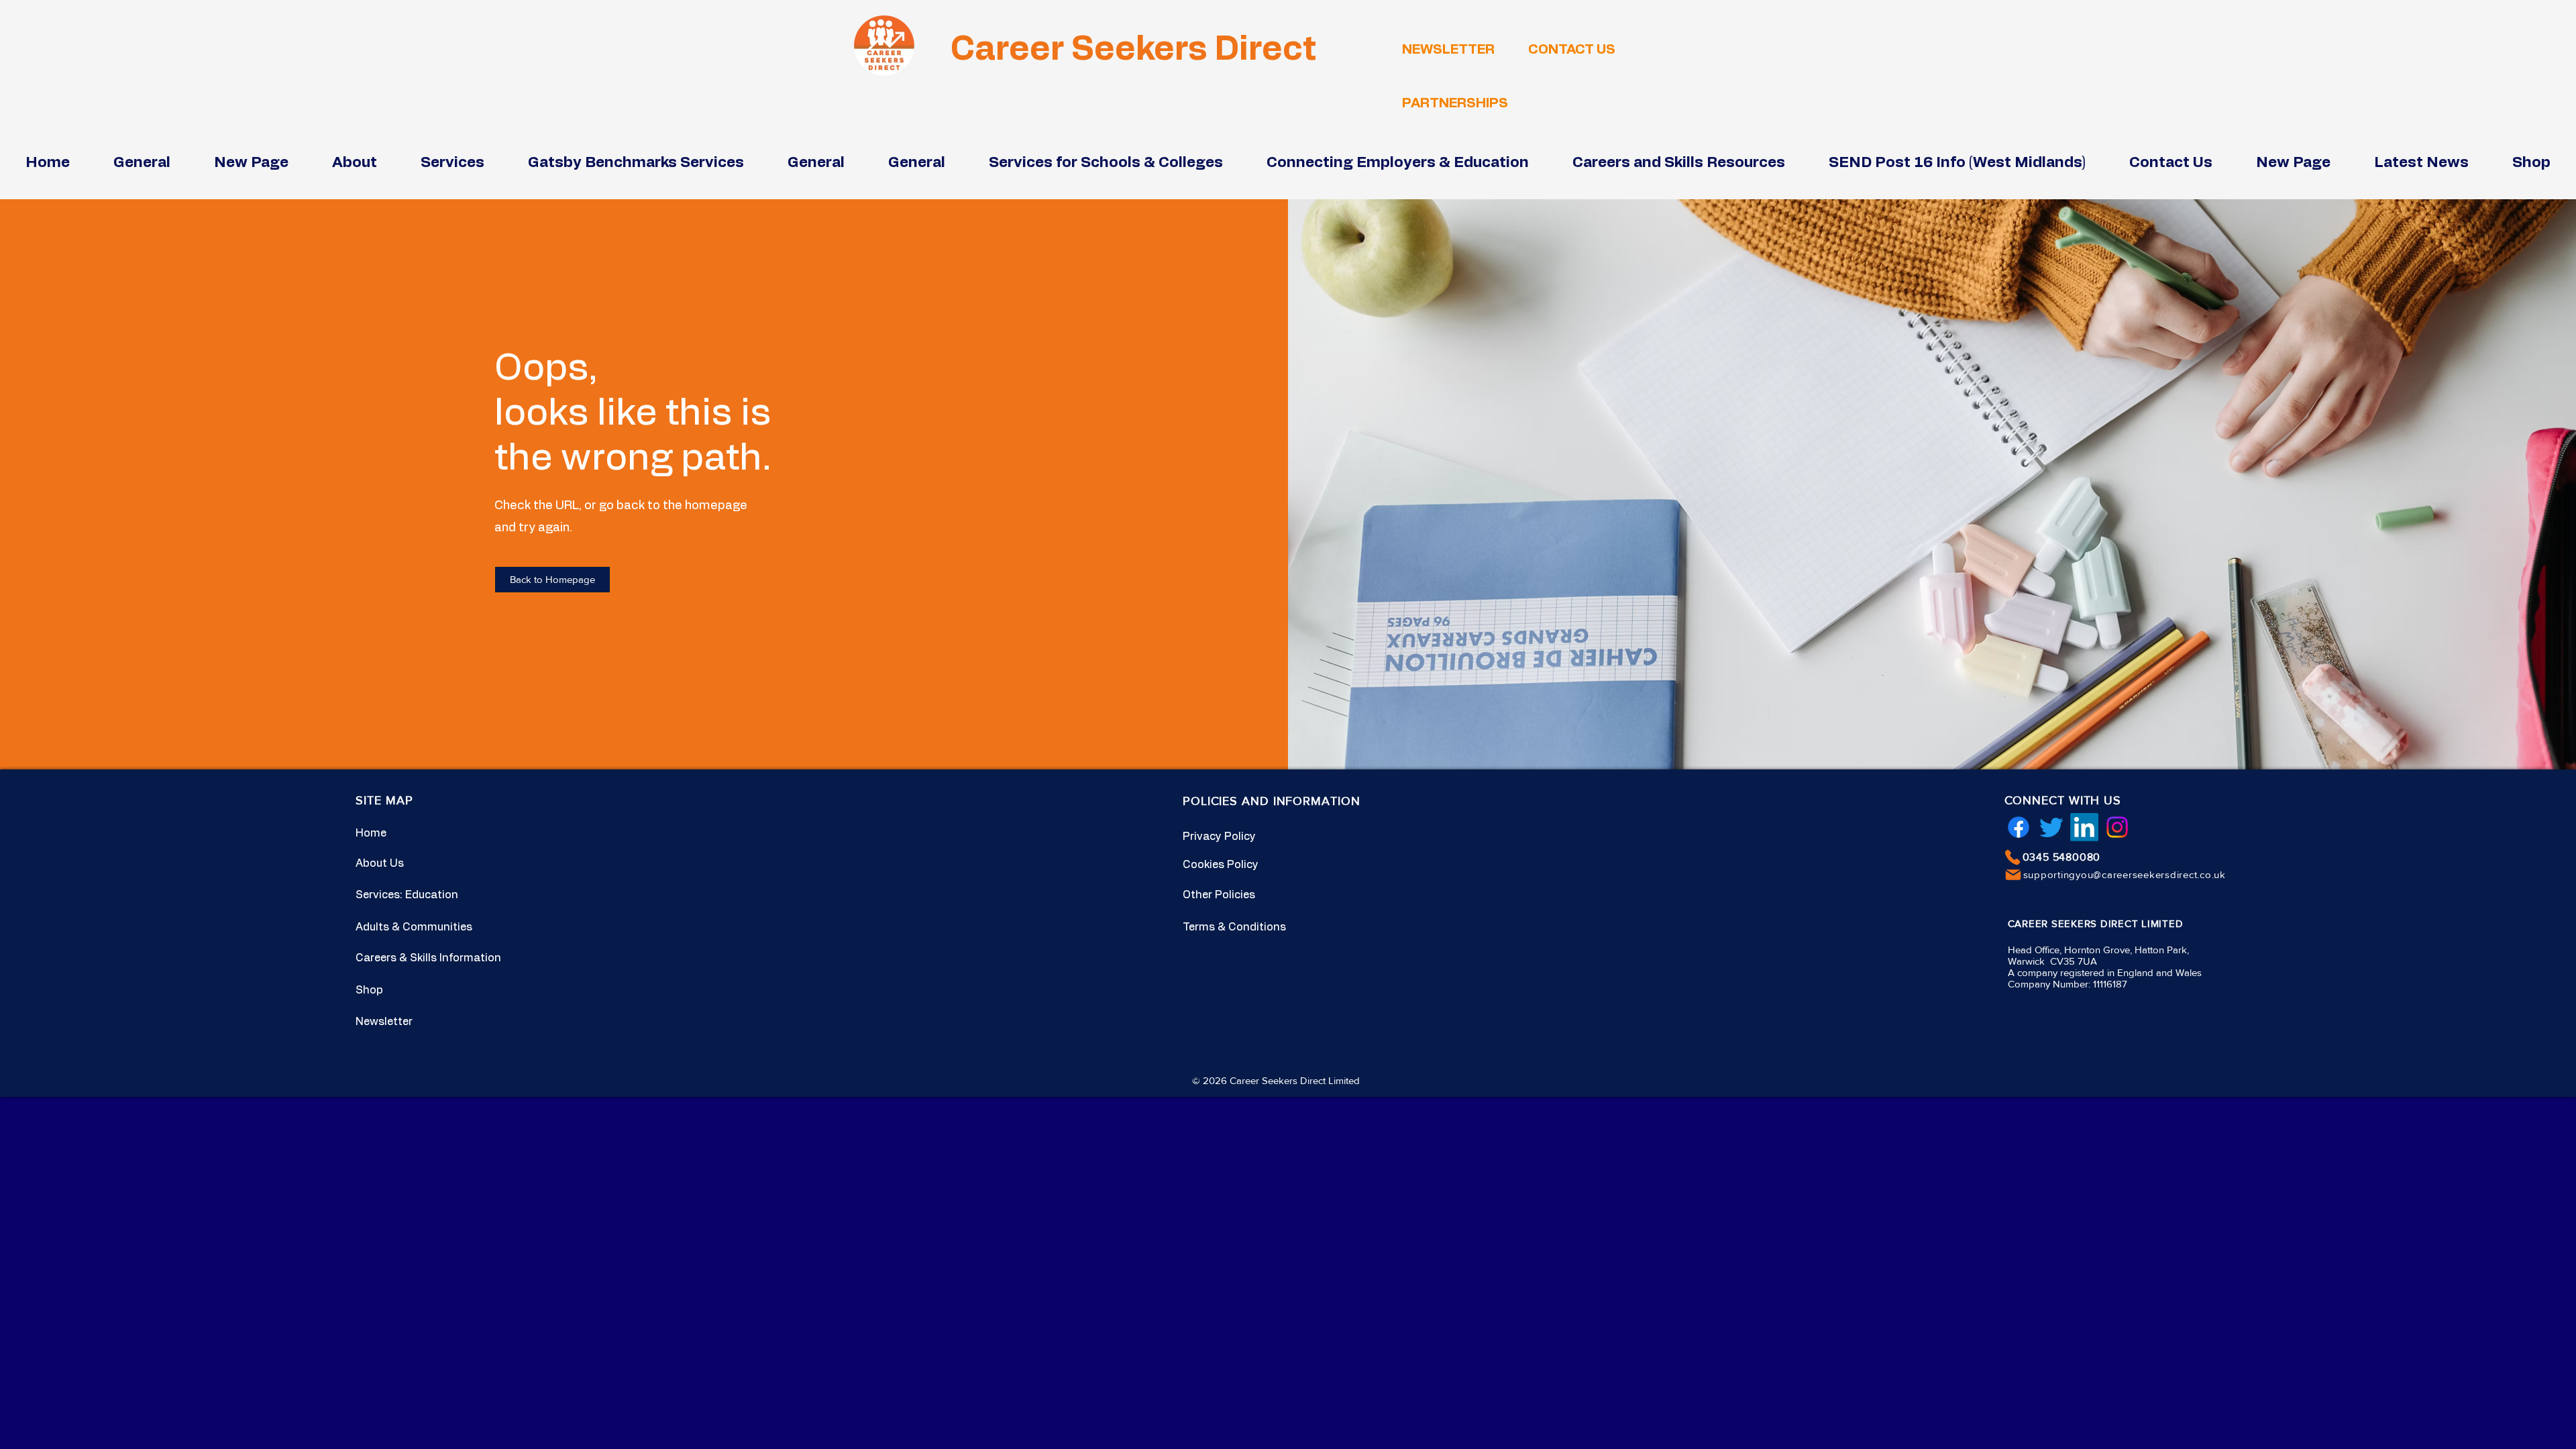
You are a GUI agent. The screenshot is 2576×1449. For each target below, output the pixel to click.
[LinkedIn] (2084, 827)
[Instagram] (2117, 827)
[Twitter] (2051, 827)
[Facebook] (2019, 827)
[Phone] (2012, 857)
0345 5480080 (2062, 857)
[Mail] (2013, 875)
